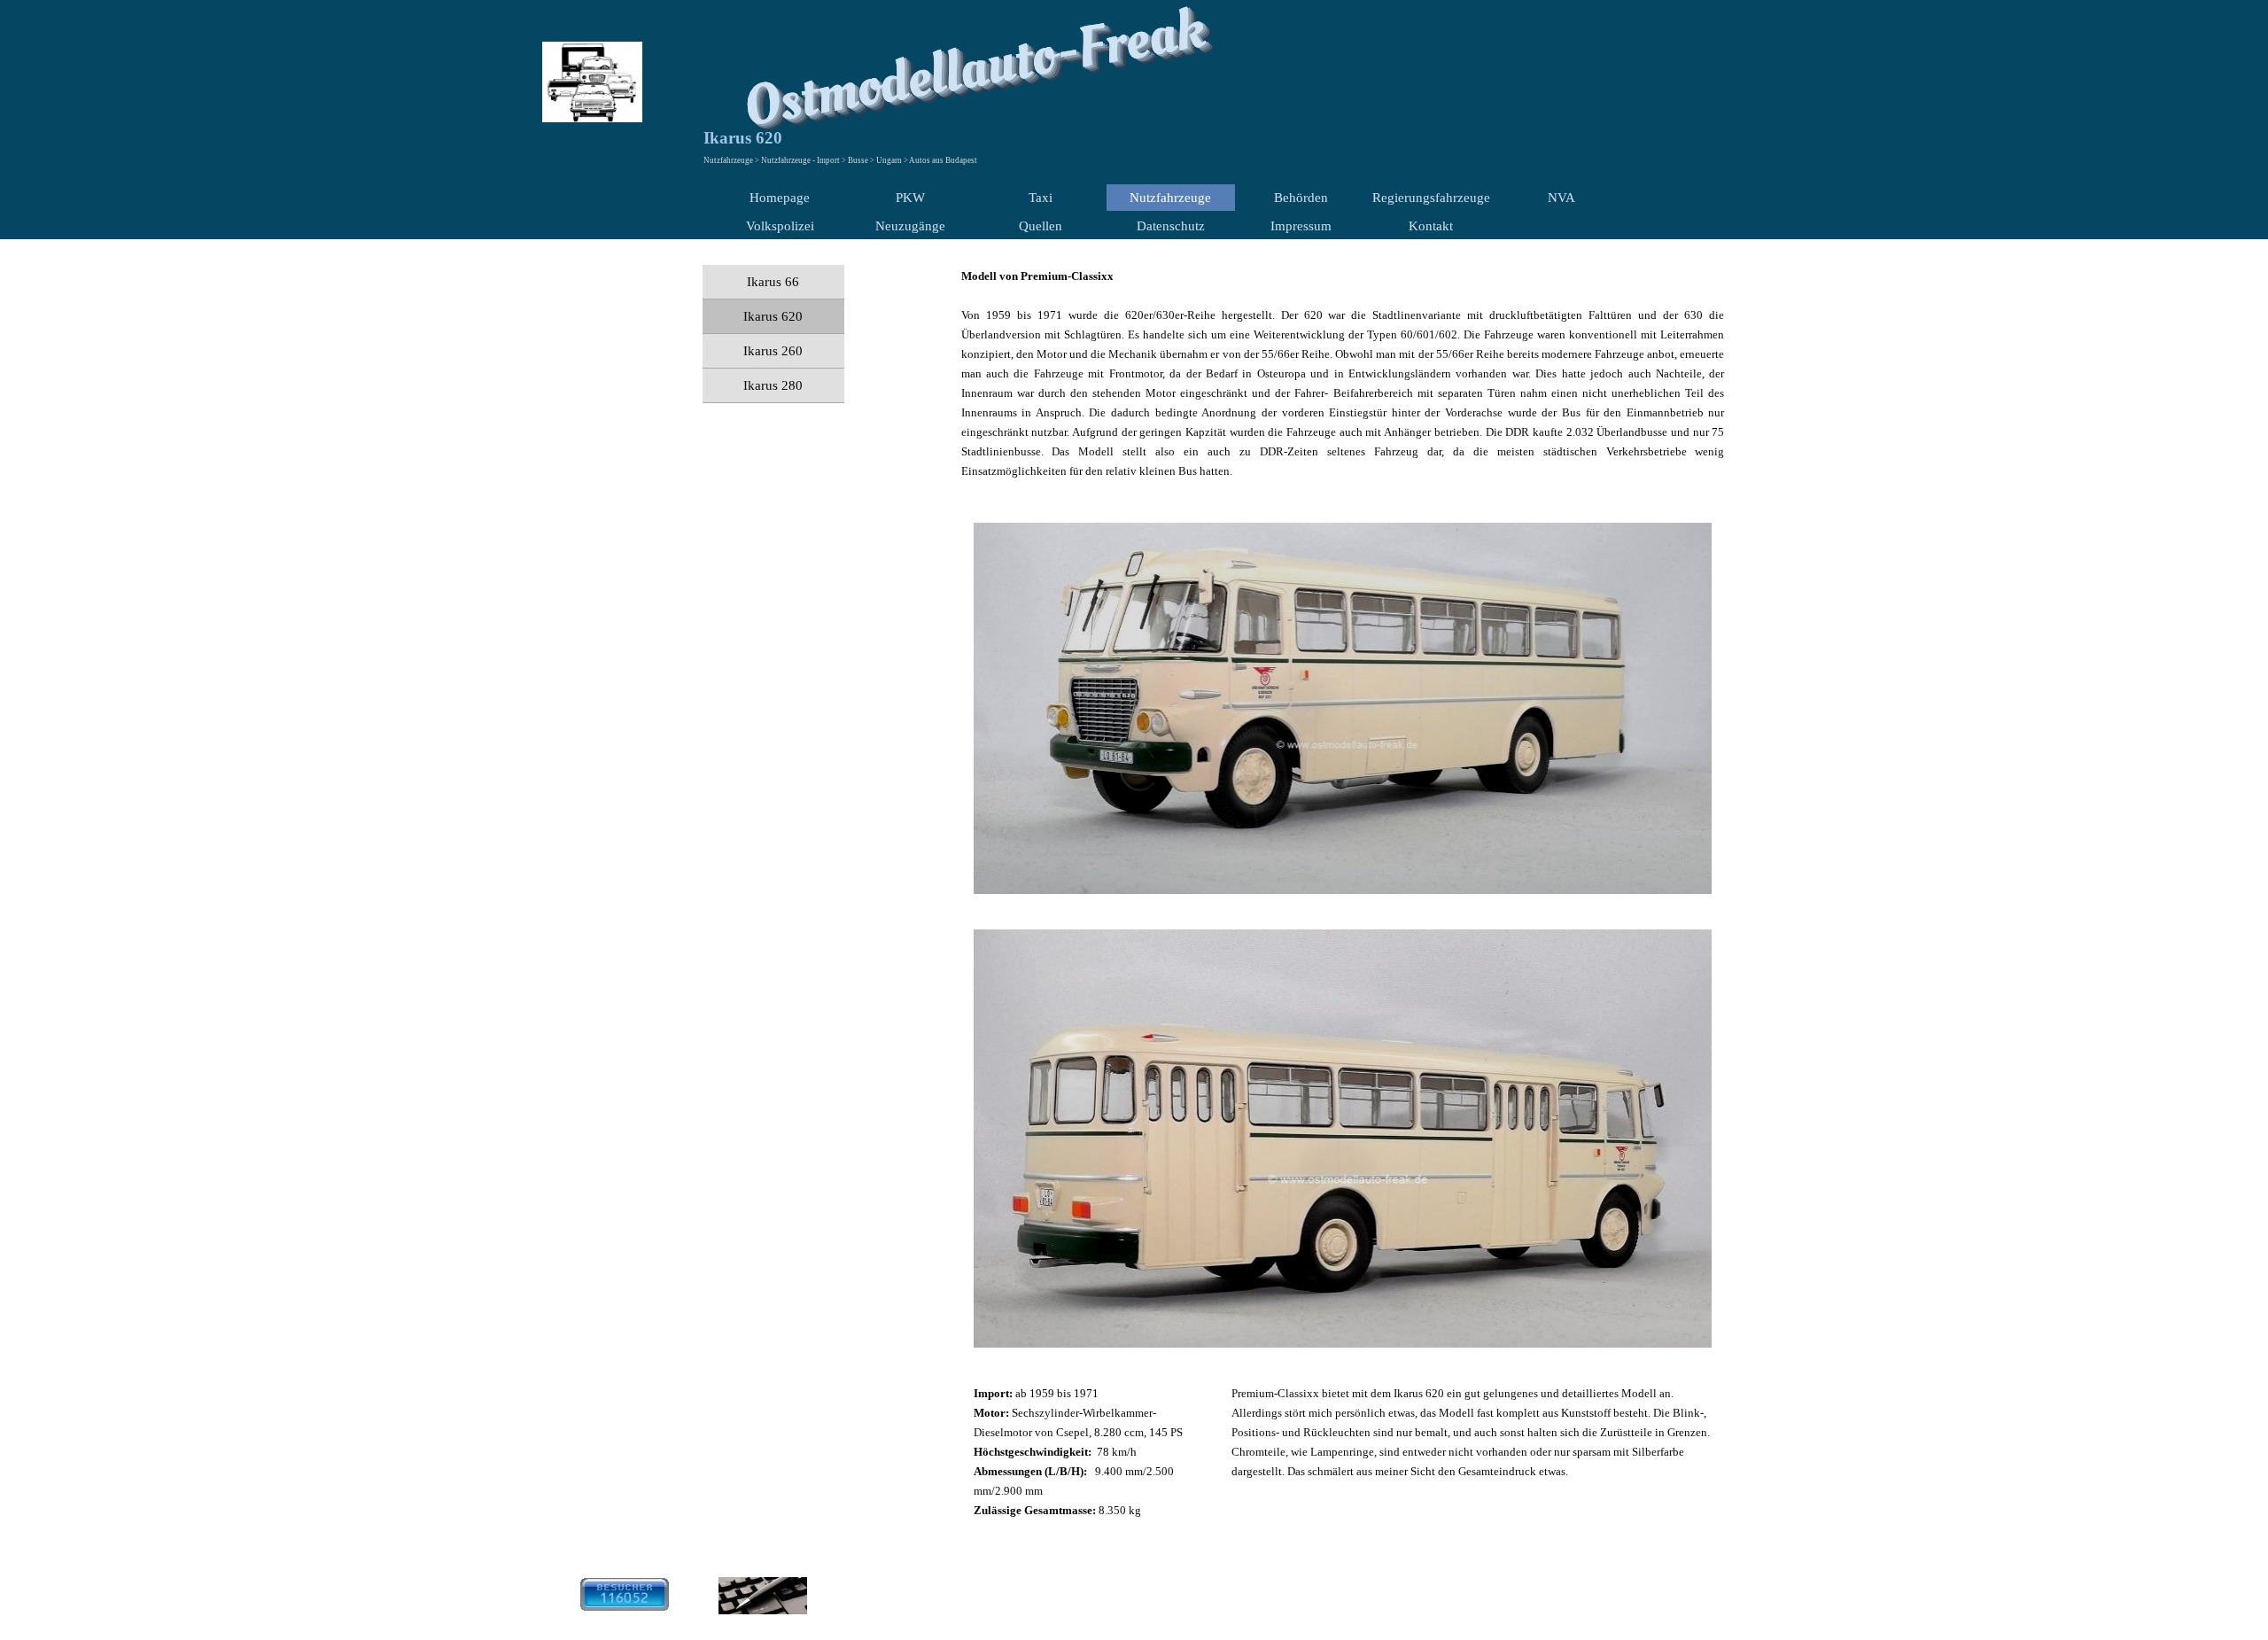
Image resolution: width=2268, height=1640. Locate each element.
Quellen (1041, 226)
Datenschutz (1171, 226)
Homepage (780, 198)
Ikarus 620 (773, 316)
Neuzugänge (910, 226)
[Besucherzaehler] (625, 1603)
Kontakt (1431, 226)
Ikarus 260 (773, 351)
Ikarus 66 (773, 282)
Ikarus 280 (773, 385)
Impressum (1301, 226)
